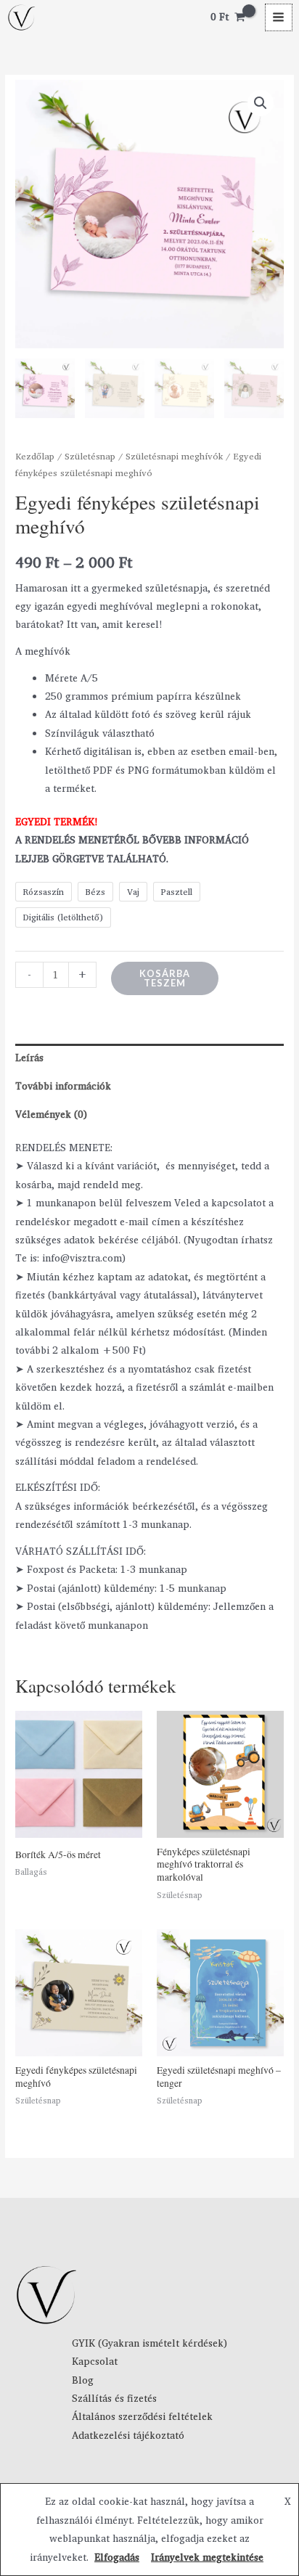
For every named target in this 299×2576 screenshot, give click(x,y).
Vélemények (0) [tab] (51, 1114)
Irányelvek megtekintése (207, 2557)
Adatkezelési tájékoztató (128, 2435)
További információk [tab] (63, 1086)
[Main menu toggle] (279, 17)
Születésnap (90, 456)
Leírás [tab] (29, 1058)
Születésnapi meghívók (174, 456)
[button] (261, 103)
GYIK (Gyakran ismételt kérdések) (149, 2343)
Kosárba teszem (165, 978)
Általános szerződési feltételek (142, 2416)
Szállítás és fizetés (114, 2398)
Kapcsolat (95, 2361)
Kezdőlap (35, 456)
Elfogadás (117, 2557)
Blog (83, 2380)
